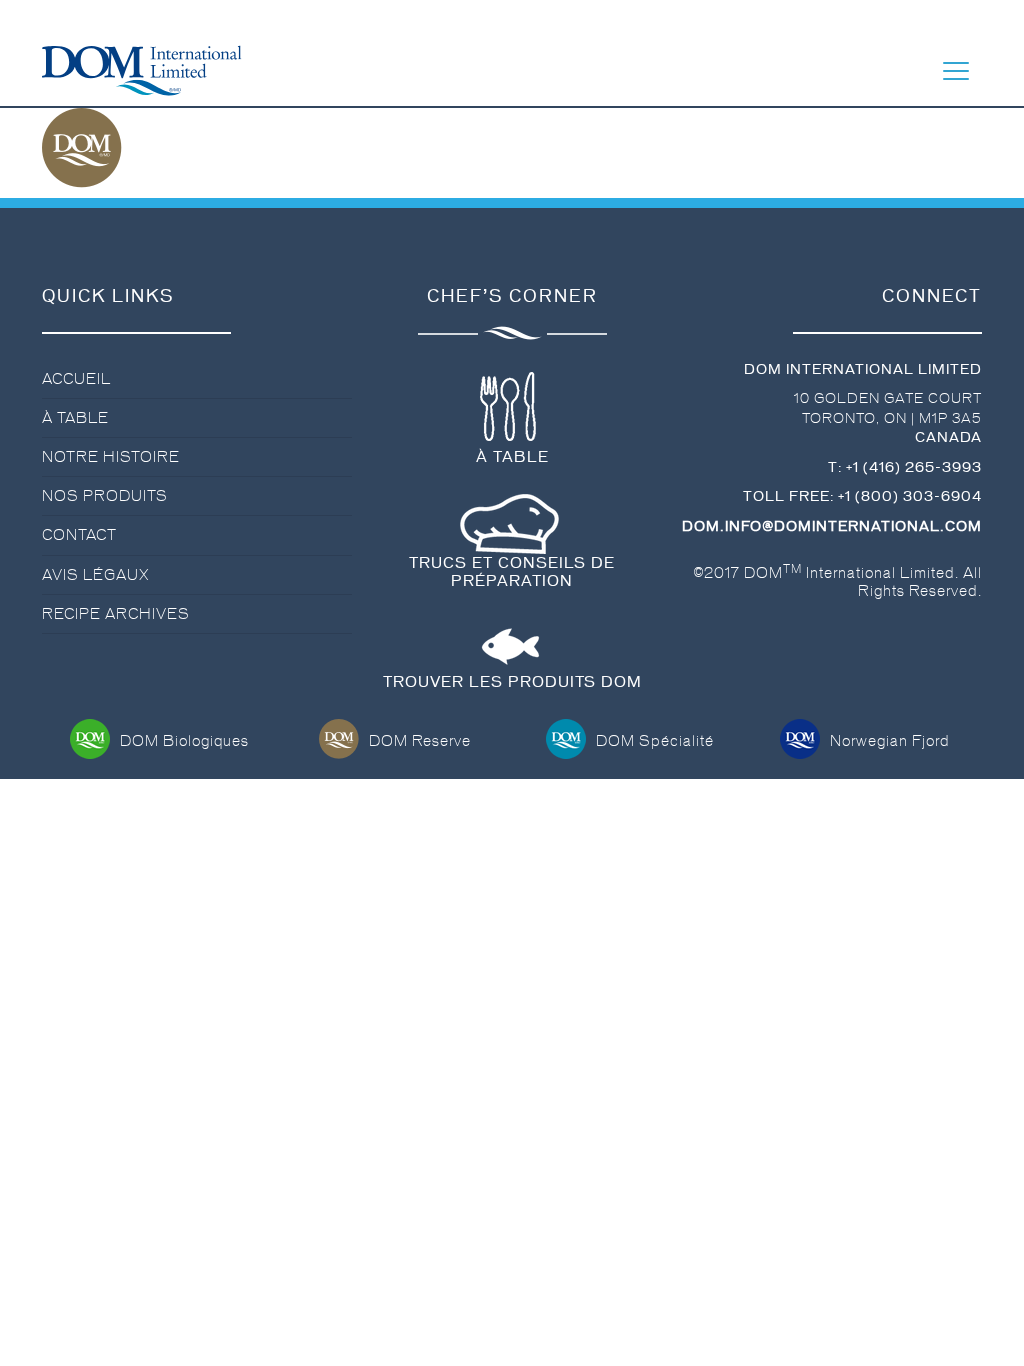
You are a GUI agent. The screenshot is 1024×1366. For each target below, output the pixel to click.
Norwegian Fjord (890, 741)
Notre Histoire (111, 457)
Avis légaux (96, 575)
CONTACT (79, 535)
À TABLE (75, 418)
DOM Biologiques (184, 741)
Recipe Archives (116, 614)
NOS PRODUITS (105, 496)
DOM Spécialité (655, 741)
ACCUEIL (76, 379)
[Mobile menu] (956, 71)
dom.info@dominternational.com (832, 526)
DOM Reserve (420, 741)
